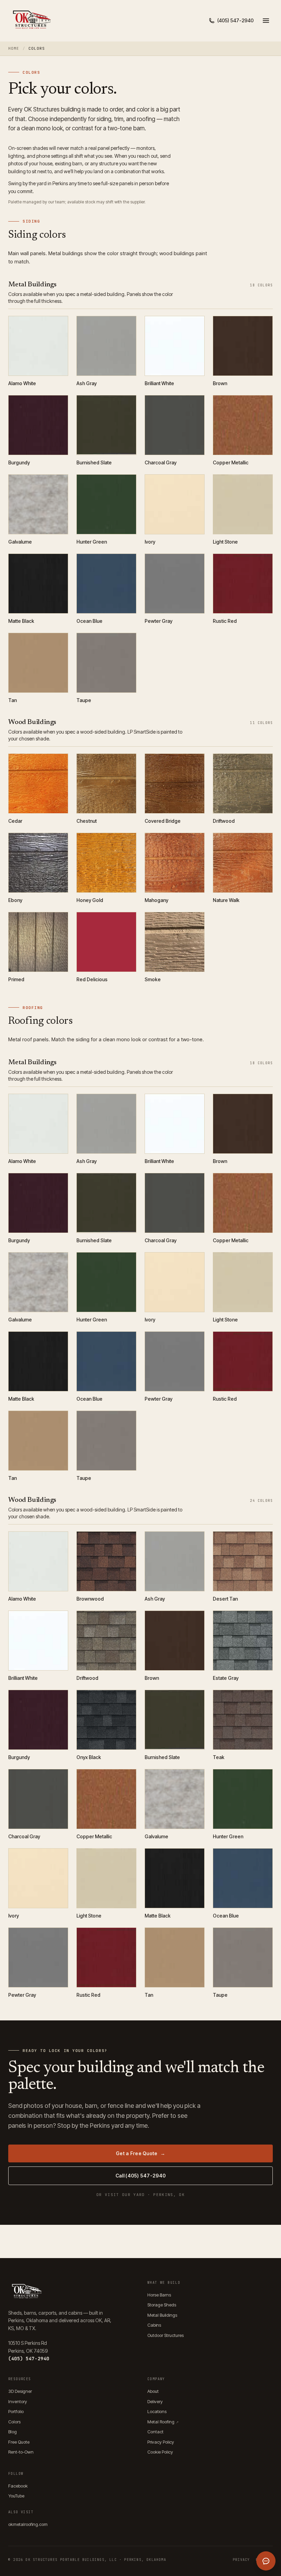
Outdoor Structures (166, 2335)
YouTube (16, 2496)
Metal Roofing (163, 2422)
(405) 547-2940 (29, 2359)
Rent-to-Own (21, 2452)
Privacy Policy (161, 2442)
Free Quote (19, 2442)
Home (14, 48)
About (153, 2391)
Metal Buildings (162, 2315)
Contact (155, 2432)
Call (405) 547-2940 (140, 2176)
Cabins (154, 2325)
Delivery (155, 2401)
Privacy (241, 2560)
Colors (14, 2422)
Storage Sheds (162, 2305)
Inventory (18, 2401)
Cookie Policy (160, 2452)
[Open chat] (266, 2561)
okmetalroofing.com (28, 2524)
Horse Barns (159, 2295)
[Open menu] (266, 21)
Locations (157, 2411)
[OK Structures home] (31, 21)
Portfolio (16, 2411)
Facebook (18, 2486)
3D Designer (20, 2391)
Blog (13, 2432)
